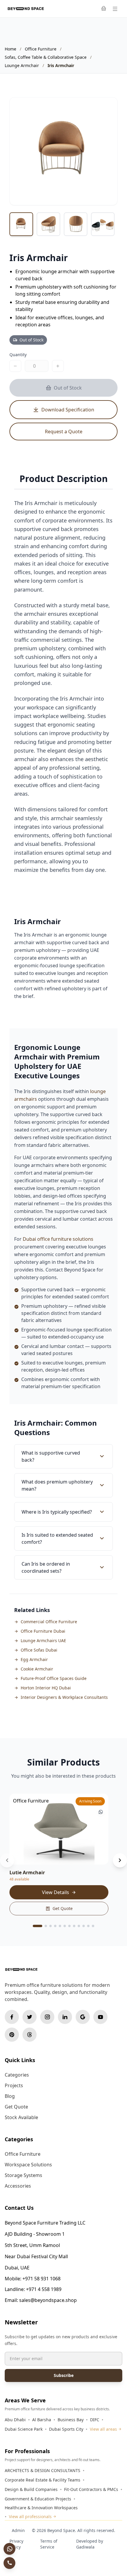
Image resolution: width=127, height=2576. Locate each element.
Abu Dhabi (15, 2420)
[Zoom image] (107, 108)
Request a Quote (64, 431)
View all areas (103, 2429)
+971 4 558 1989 (44, 2289)
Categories (17, 2075)
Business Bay (71, 2420)
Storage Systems (23, 2175)
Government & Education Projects (38, 2499)
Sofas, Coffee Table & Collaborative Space (46, 57)
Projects (14, 2085)
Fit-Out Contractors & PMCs (91, 2489)
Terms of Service (49, 2544)
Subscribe (64, 2375)
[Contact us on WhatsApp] (9, 2549)
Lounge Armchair (22, 65)
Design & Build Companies (31, 2489)
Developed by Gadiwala (90, 2544)
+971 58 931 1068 (41, 2279)
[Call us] (9, 2563)
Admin (18, 2530)
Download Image (95, 195)
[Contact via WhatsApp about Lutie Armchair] (101, 1812)
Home (10, 49)
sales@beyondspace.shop (48, 2300)
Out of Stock (68, 388)
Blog (10, 2096)
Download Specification (68, 410)
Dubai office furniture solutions (58, 1239)
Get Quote (63, 1908)
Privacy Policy (16, 2544)
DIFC (95, 2420)
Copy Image (56, 195)
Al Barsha (42, 2420)
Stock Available (21, 2117)
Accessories (18, 2186)
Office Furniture (41, 49)
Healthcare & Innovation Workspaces (41, 2508)
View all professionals (30, 2516)
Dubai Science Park (24, 2429)
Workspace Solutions (28, 2165)
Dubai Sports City (66, 2429)
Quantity (18, 355)
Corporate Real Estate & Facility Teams (43, 2480)
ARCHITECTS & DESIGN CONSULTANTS (43, 2470)
